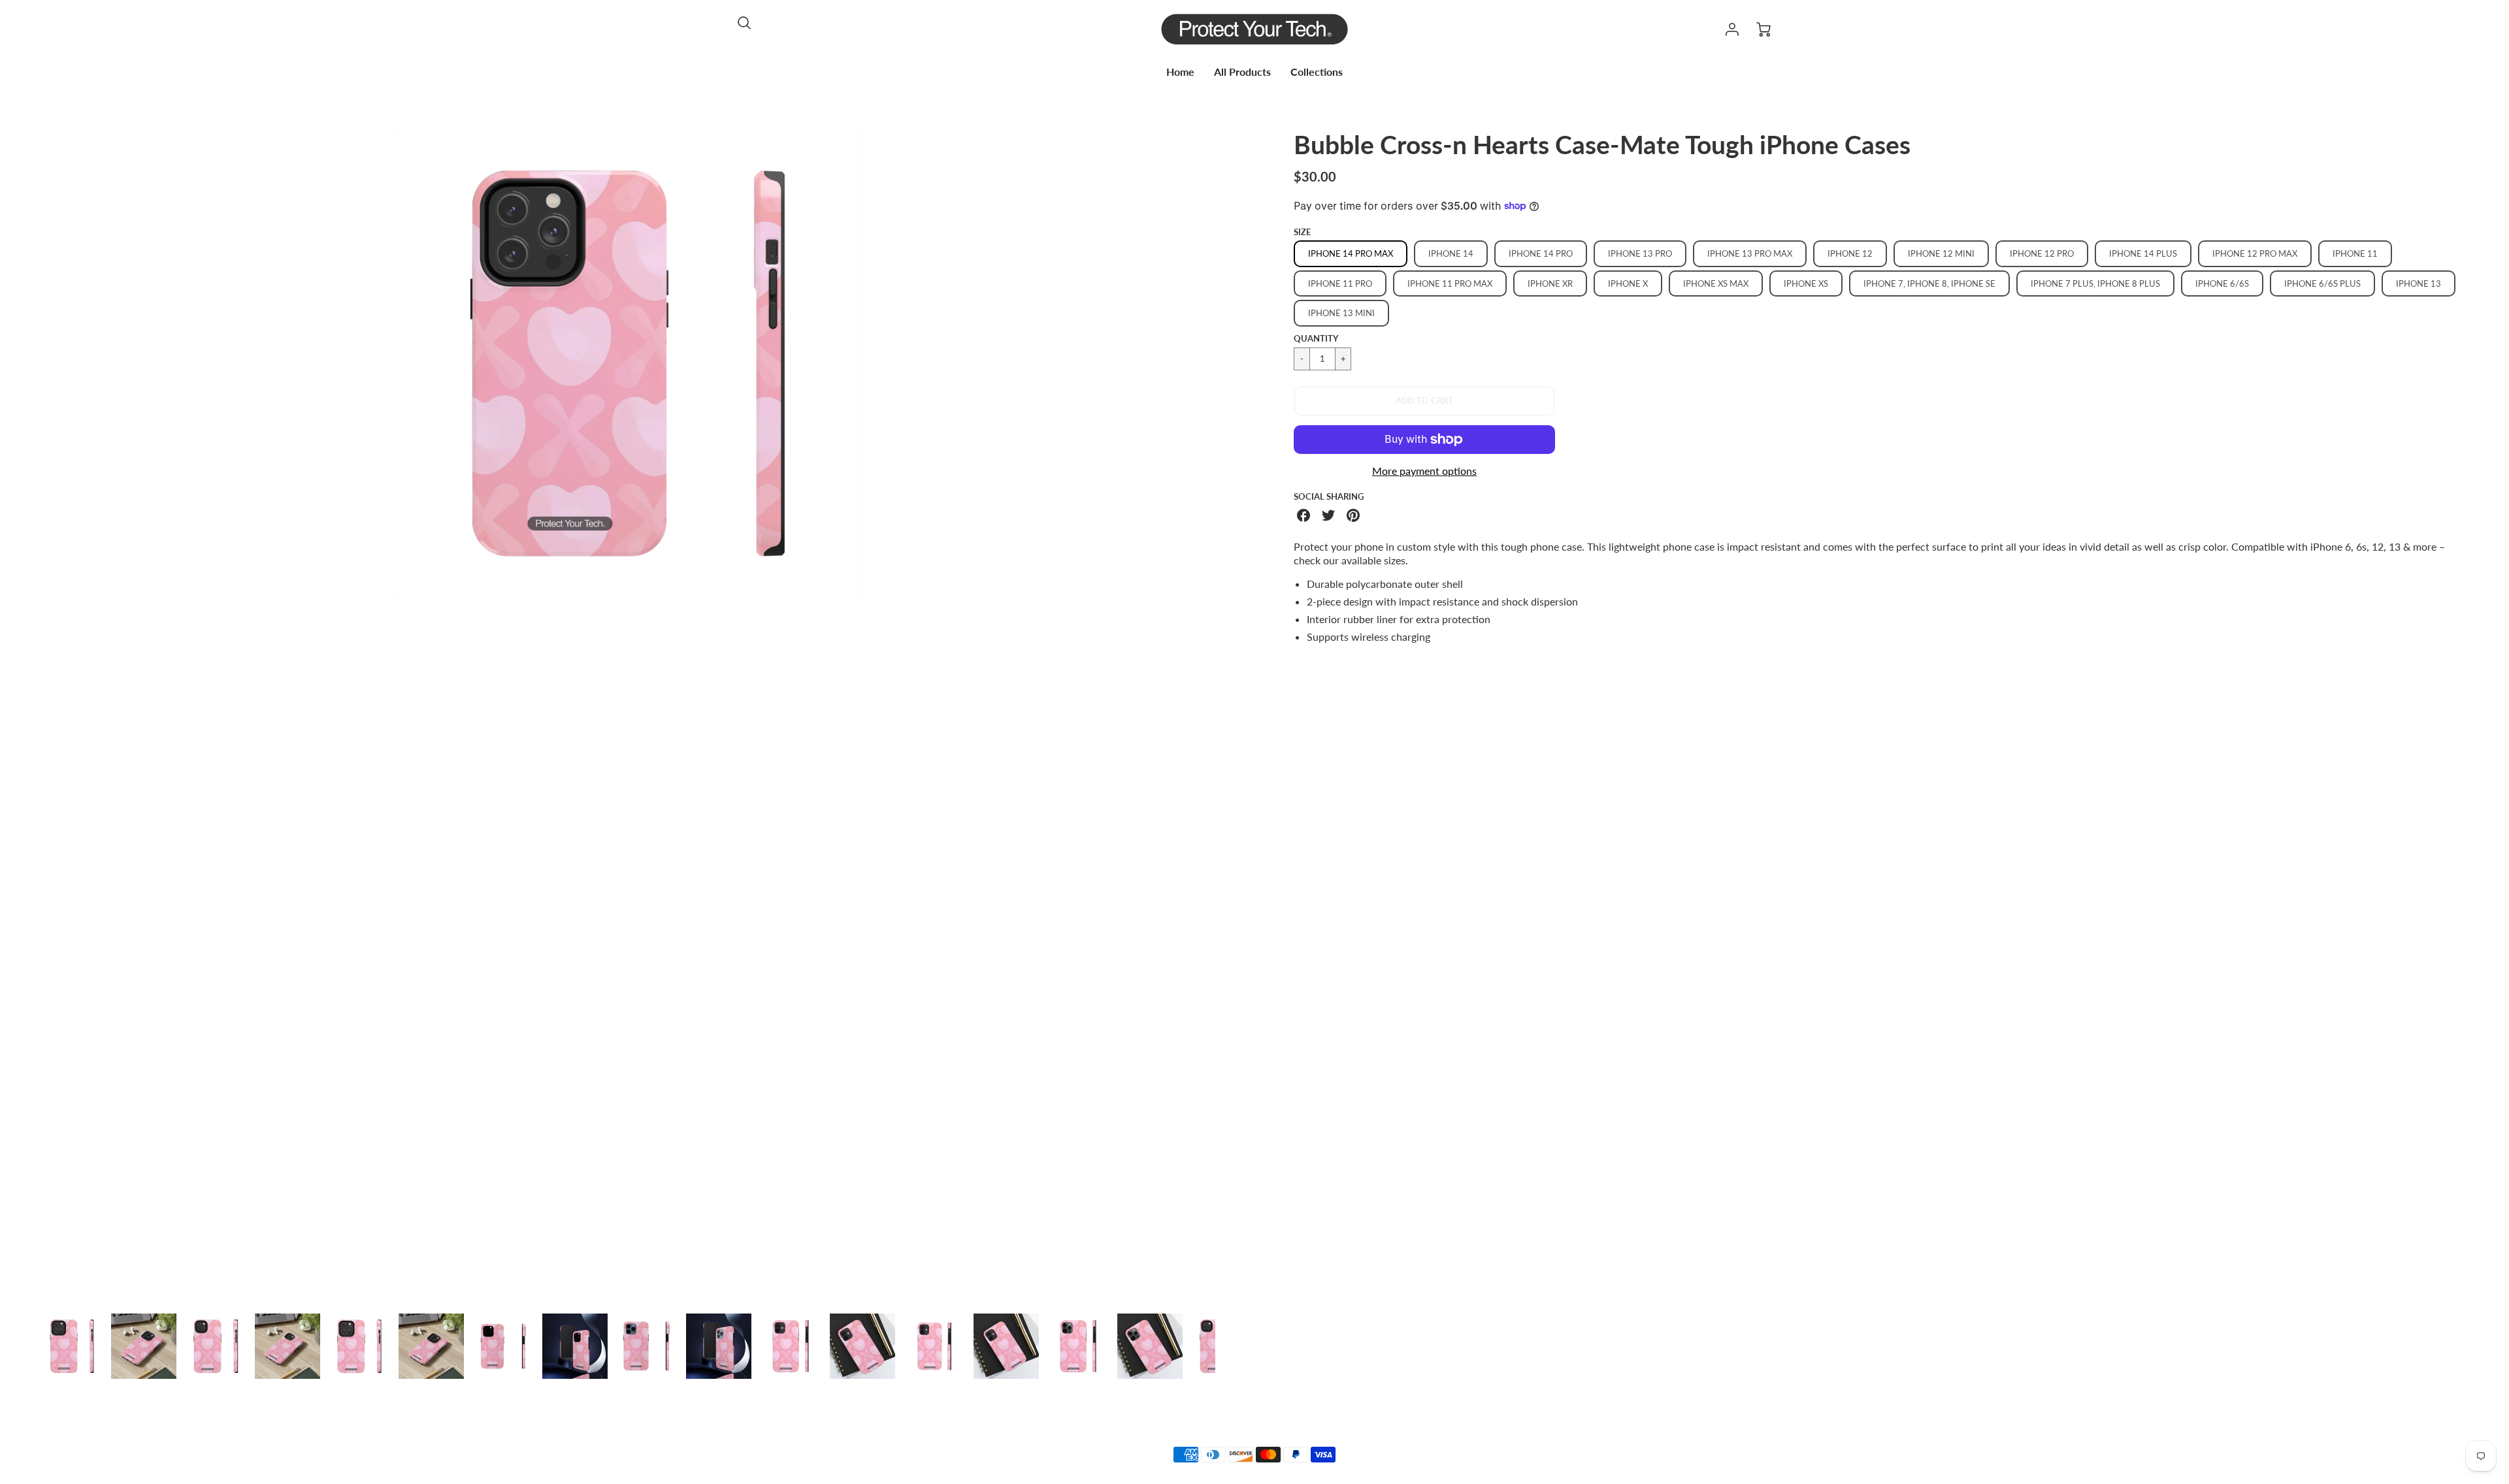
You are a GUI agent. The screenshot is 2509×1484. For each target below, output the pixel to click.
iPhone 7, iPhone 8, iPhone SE (1929, 283)
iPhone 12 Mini (1941, 253)
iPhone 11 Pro (1340, 283)
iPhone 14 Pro (1541, 253)
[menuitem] (1180, 72)
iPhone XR (1550, 283)
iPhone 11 (2355, 253)
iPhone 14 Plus (2143, 253)
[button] (1424, 401)
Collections (1317, 72)
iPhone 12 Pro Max (2255, 253)
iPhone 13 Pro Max (1750, 253)
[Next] (1225, 716)
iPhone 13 (2419, 283)
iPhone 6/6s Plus (2322, 283)
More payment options (1424, 471)
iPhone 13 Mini (1341, 313)
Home (1180, 72)
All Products (1242, 72)
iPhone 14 (1451, 253)
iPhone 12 (1850, 253)
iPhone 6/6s (2222, 283)
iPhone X (1628, 283)
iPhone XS (1806, 283)
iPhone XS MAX (1716, 283)
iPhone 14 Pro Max (1351, 253)
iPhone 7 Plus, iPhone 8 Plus (2095, 283)
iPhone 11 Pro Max (1450, 283)
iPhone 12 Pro (2042, 253)
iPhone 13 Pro (1640, 253)
